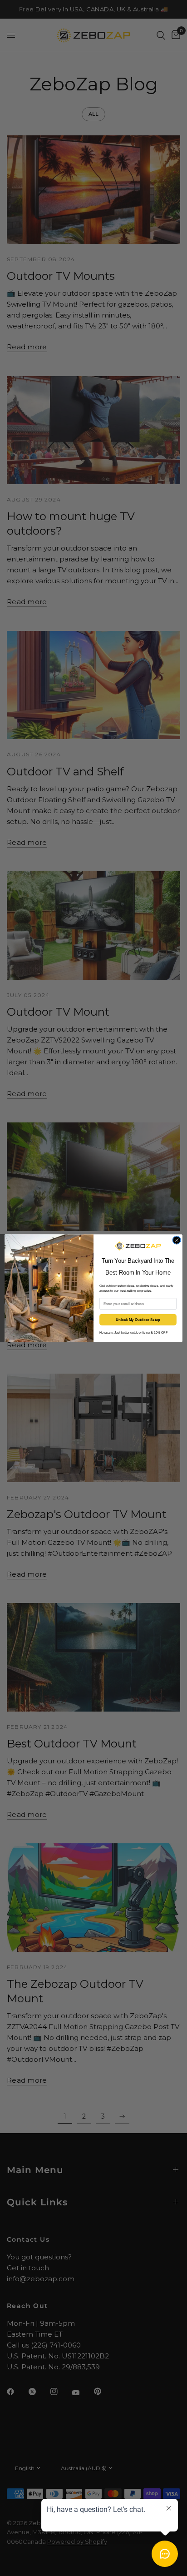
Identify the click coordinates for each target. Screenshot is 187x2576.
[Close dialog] (177, 1240)
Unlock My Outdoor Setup (138, 1320)
